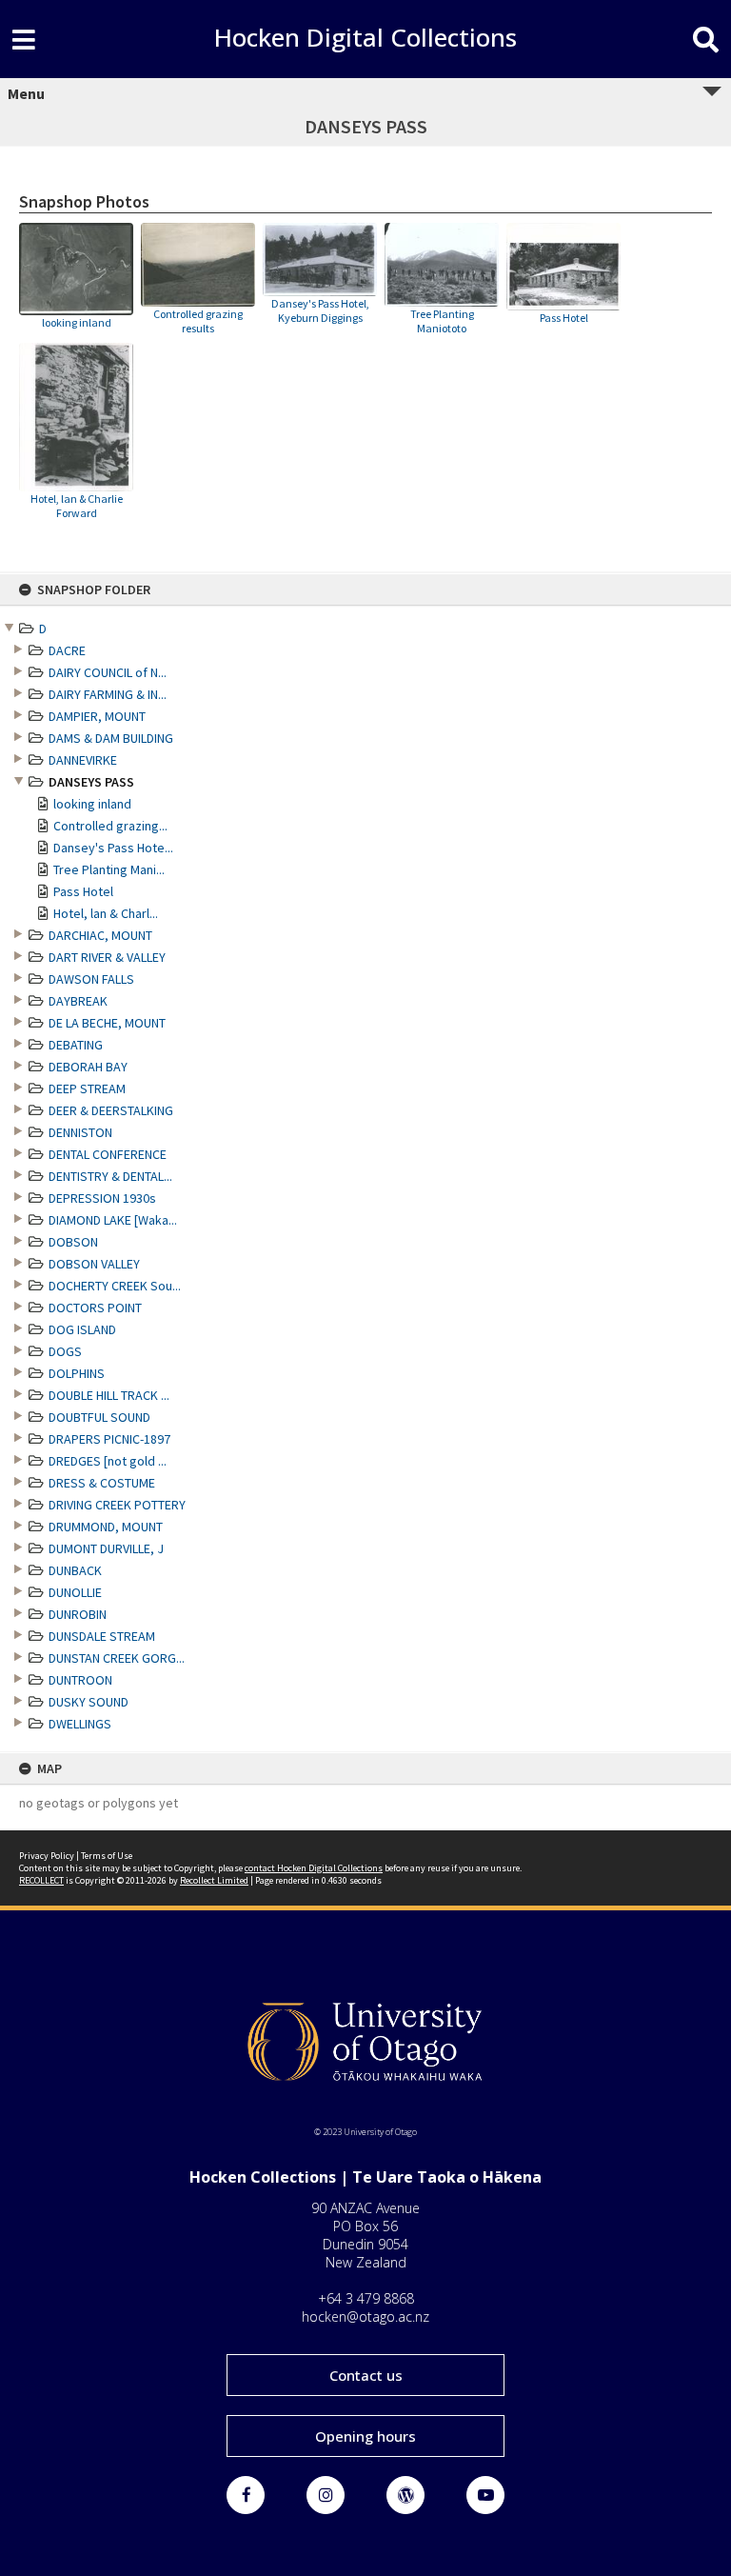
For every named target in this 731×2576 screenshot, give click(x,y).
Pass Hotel (83, 891)
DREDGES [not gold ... (108, 1461)
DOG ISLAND (82, 1329)
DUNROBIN (78, 1614)
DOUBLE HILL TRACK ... (109, 1395)
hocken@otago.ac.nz (365, 2316)
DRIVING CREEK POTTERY (117, 1505)
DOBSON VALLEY (94, 1264)
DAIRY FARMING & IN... (108, 694)
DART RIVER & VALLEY (107, 957)
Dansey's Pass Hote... (113, 848)
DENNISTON (80, 1132)
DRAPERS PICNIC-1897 (109, 1439)
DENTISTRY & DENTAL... (110, 1176)
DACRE (67, 650)
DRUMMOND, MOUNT (106, 1527)
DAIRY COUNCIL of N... (108, 672)
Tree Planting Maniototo (442, 321)
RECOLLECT (41, 1880)
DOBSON (73, 1242)
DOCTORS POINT (95, 1308)
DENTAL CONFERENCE (108, 1154)
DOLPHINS (77, 1373)
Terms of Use (107, 1856)
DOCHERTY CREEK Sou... (115, 1286)
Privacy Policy (47, 1856)
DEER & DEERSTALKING (111, 1110)
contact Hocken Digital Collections (314, 1868)
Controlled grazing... (110, 826)
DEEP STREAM (87, 1088)
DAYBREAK (78, 1001)
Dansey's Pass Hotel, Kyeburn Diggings (320, 310)
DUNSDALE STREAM (102, 1636)
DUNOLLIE (75, 1592)
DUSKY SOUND (89, 1702)
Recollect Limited (214, 1880)
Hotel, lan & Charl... (106, 913)
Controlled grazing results (198, 321)
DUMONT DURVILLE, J (106, 1548)
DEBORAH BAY (88, 1067)
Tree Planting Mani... (109, 869)
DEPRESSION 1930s (102, 1198)
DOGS (65, 1351)
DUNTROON (80, 1680)
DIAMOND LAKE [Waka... (113, 1220)
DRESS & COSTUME (102, 1483)
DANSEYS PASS (91, 782)
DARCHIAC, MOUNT (100, 935)
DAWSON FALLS (91, 979)
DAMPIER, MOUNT (97, 716)
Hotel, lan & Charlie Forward (77, 506)
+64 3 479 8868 (366, 2298)
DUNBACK (75, 1570)
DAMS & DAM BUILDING (111, 738)
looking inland (92, 804)
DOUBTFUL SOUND (99, 1417)
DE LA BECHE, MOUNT (107, 1023)
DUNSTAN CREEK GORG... (117, 1658)
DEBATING (76, 1045)
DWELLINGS (80, 1724)
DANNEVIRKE (83, 760)
